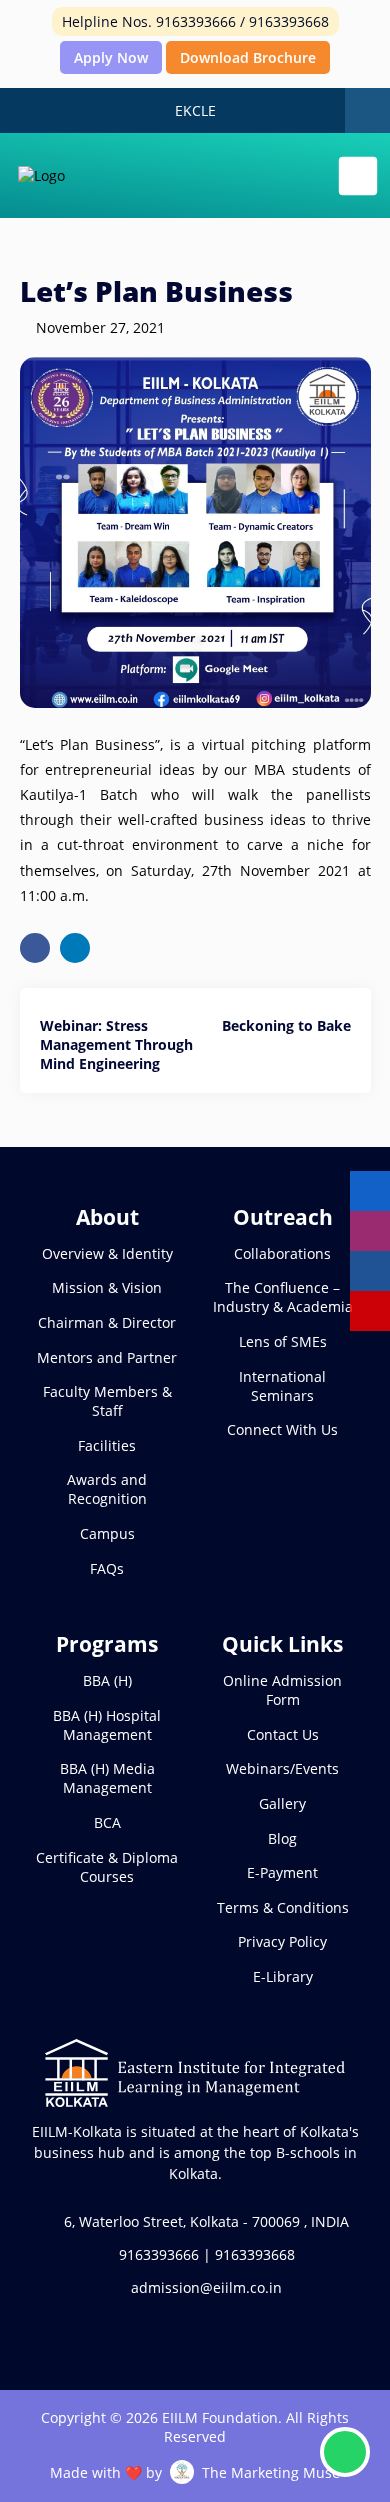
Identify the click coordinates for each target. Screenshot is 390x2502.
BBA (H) (107, 1680)
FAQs (107, 1568)
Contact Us (283, 1734)
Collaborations (282, 1253)
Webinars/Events (282, 1768)
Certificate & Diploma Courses (107, 1867)
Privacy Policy (282, 1941)
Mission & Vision (107, 1287)
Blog (282, 1838)
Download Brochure (248, 57)
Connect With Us (282, 1429)
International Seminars (282, 1386)
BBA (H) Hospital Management (107, 1725)
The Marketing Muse (271, 2472)
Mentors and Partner (107, 1357)
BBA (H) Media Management (107, 1778)
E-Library (283, 1976)
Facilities (107, 1445)
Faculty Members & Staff (107, 1401)
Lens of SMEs (283, 1341)
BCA (107, 1822)
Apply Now (111, 57)
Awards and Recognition (107, 1489)
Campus (107, 1533)
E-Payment (282, 1872)
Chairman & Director (107, 1322)
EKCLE (195, 110)
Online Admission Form (282, 1690)
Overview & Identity (107, 1253)
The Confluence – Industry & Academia (283, 1297)
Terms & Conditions (283, 1907)
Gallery (282, 1803)
